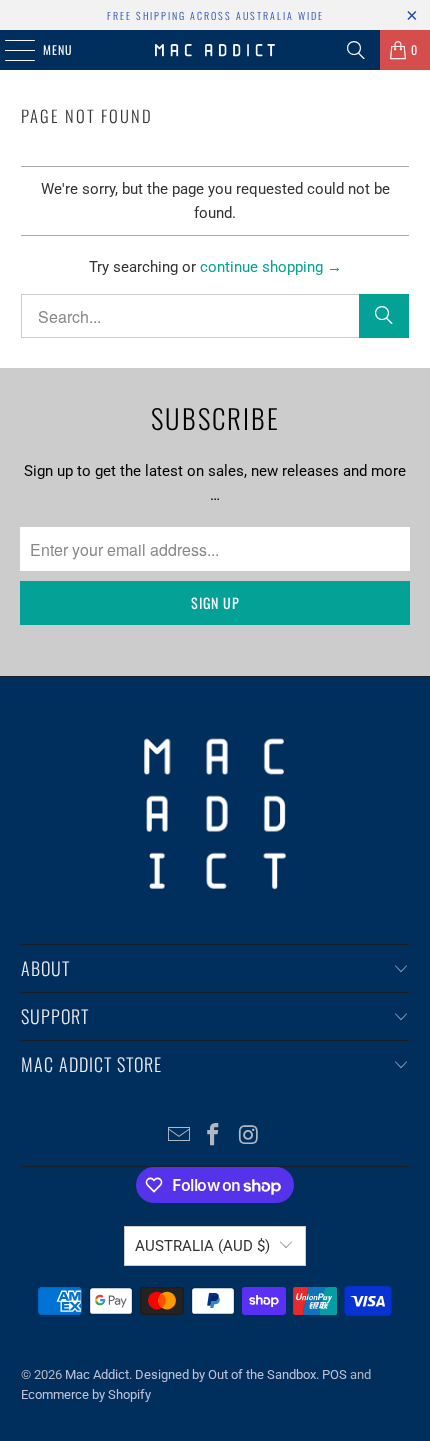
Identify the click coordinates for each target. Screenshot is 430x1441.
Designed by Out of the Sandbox (225, 1374)
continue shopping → (271, 267)
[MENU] (9, 50)
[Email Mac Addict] (179, 1136)
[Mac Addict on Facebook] (214, 1136)
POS (334, 1374)
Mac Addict (97, 1374)
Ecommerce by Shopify (86, 1394)
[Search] (356, 50)
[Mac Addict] (215, 50)
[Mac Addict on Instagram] (249, 1136)
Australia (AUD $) (202, 1246)
